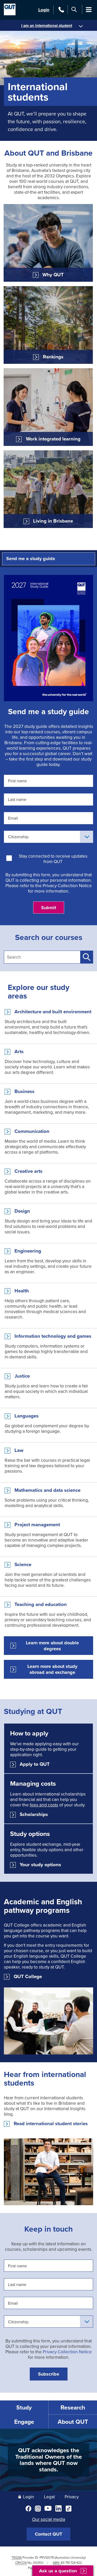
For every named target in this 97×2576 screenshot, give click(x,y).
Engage (24, 2422)
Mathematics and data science (47, 1490)
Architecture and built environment (53, 1012)
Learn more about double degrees (52, 1646)
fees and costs (44, 1805)
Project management (37, 1525)
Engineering (28, 1251)
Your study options (40, 1865)
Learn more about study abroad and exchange (52, 1669)
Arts (19, 1052)
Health (22, 1291)
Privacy (72, 2497)
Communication (32, 1131)
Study (24, 2407)
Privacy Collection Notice (67, 885)
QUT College (28, 1977)
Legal (49, 2497)
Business (24, 1091)
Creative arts (28, 1171)
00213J (38, 2563)
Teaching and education (41, 1604)
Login (44, 10)
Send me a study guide (31, 559)
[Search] (74, 9)
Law (19, 1450)
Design (22, 1211)
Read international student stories (51, 2124)
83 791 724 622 (71, 2563)
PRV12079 (47, 2557)
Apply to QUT (35, 1764)
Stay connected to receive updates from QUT (53, 859)
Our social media (49, 2519)
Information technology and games (53, 1336)
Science (23, 1565)
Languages (27, 1416)
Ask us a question (58, 2571)
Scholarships (34, 1814)
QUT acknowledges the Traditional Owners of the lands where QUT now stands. (48, 2460)
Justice (22, 1376)
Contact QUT (48, 2534)
